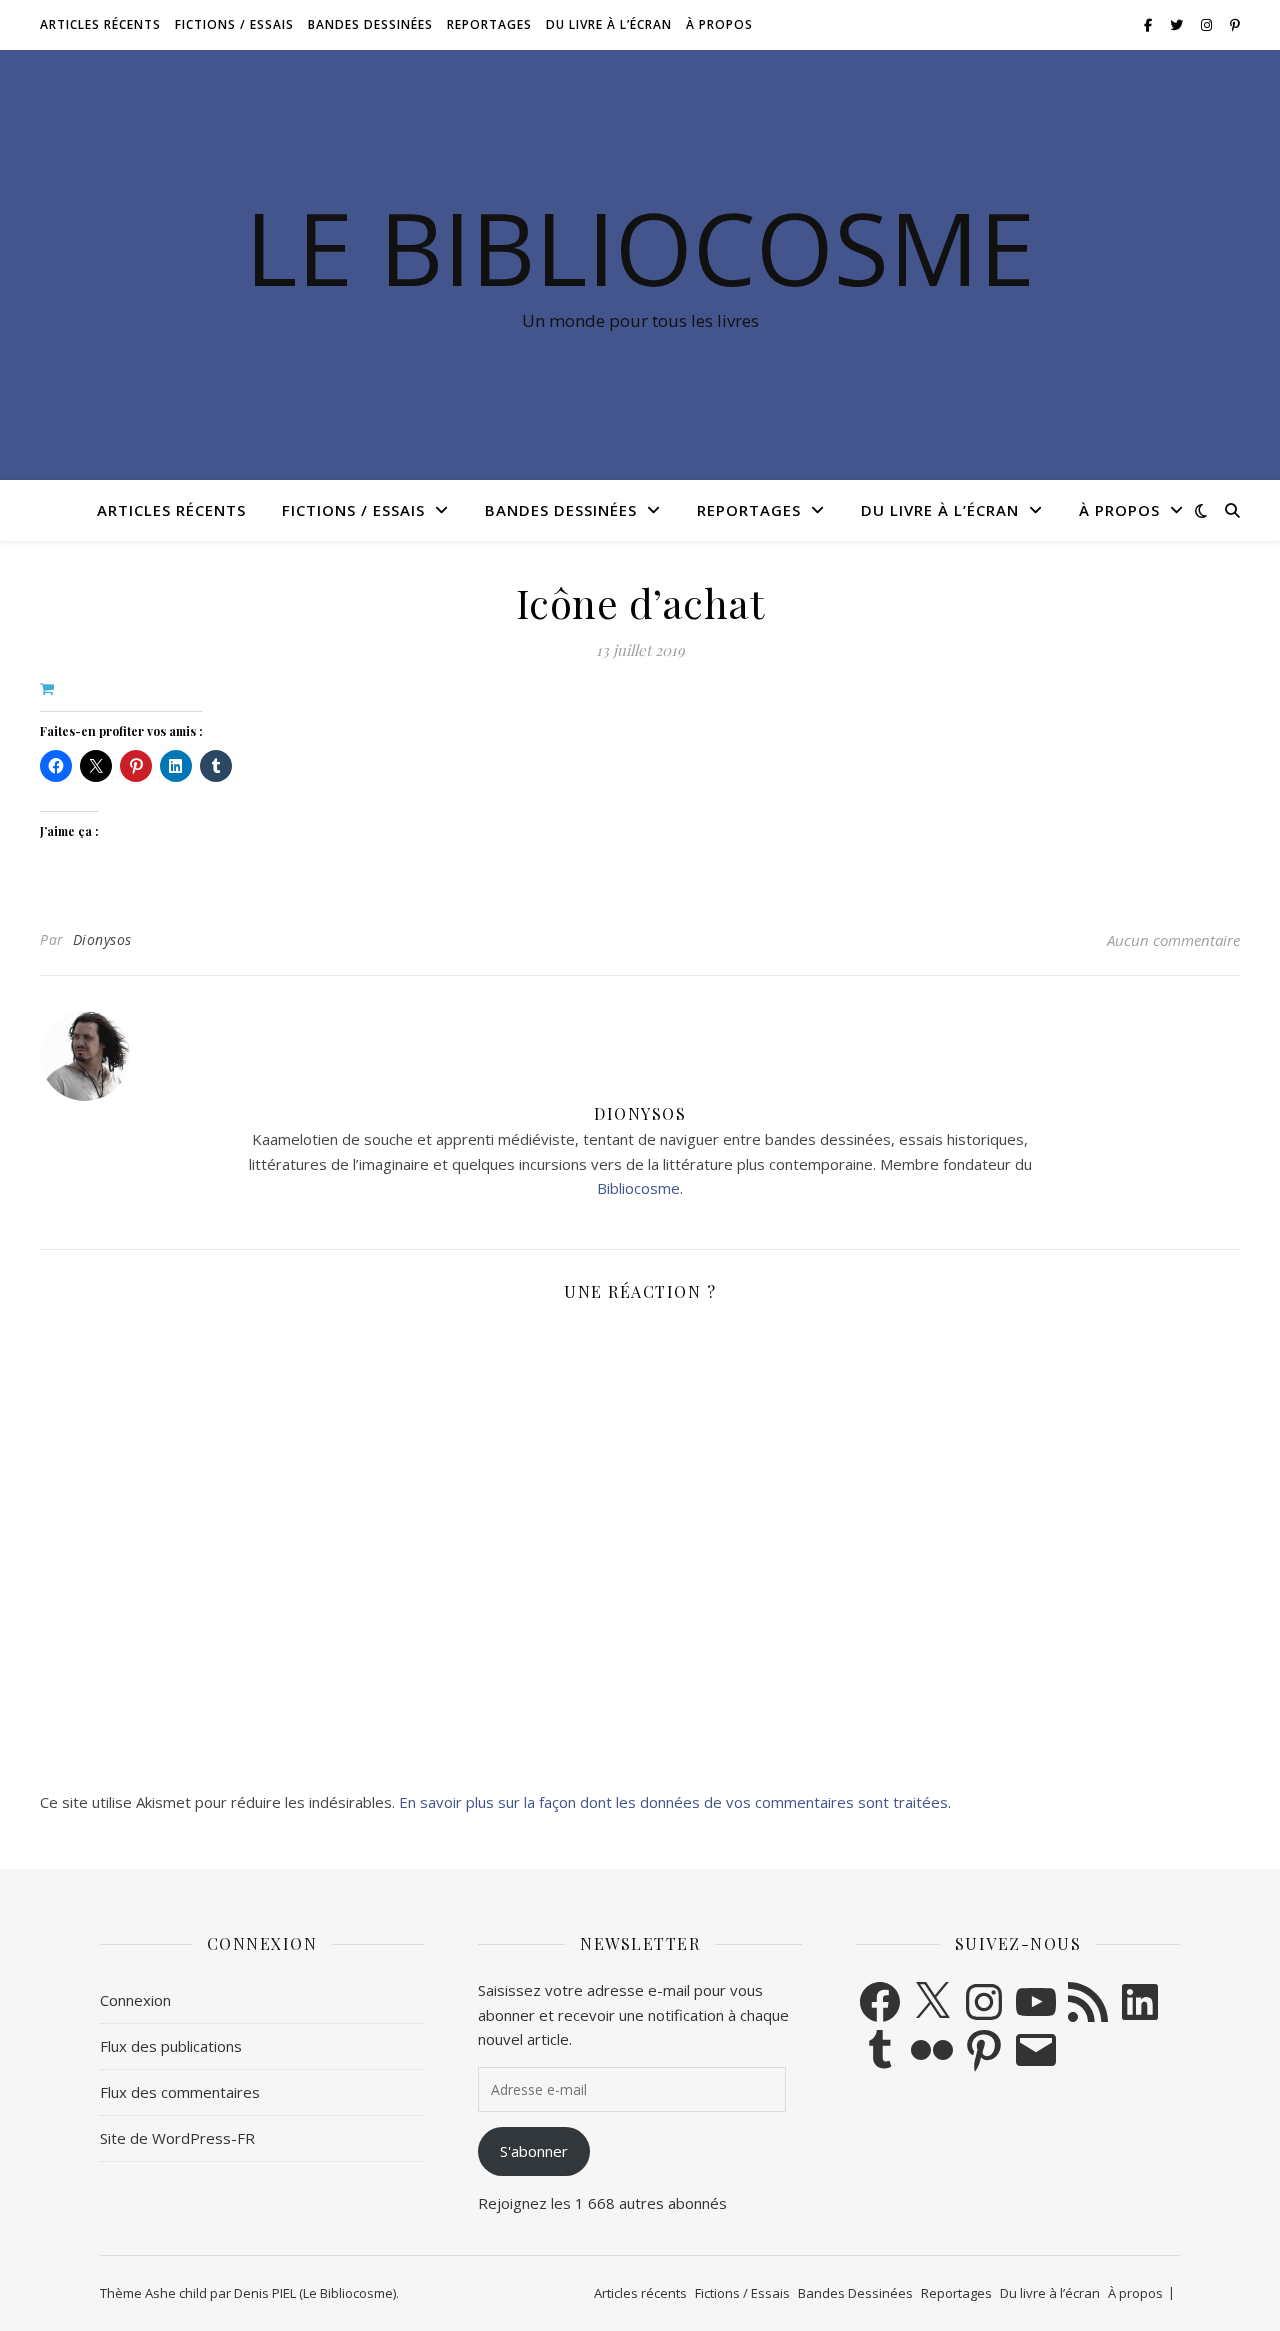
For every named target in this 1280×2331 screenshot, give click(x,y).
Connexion (135, 2000)
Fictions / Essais (234, 24)
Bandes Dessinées (370, 24)
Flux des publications (171, 2046)
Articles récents (100, 24)
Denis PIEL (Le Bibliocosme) (315, 2293)
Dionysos (102, 939)
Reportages (489, 24)
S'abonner (534, 2151)
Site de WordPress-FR (177, 2138)
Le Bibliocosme (640, 247)
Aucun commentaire (1173, 940)
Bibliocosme (638, 1188)
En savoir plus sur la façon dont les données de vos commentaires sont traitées (673, 1802)
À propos (719, 24)
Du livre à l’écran (609, 24)
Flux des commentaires (180, 2092)
